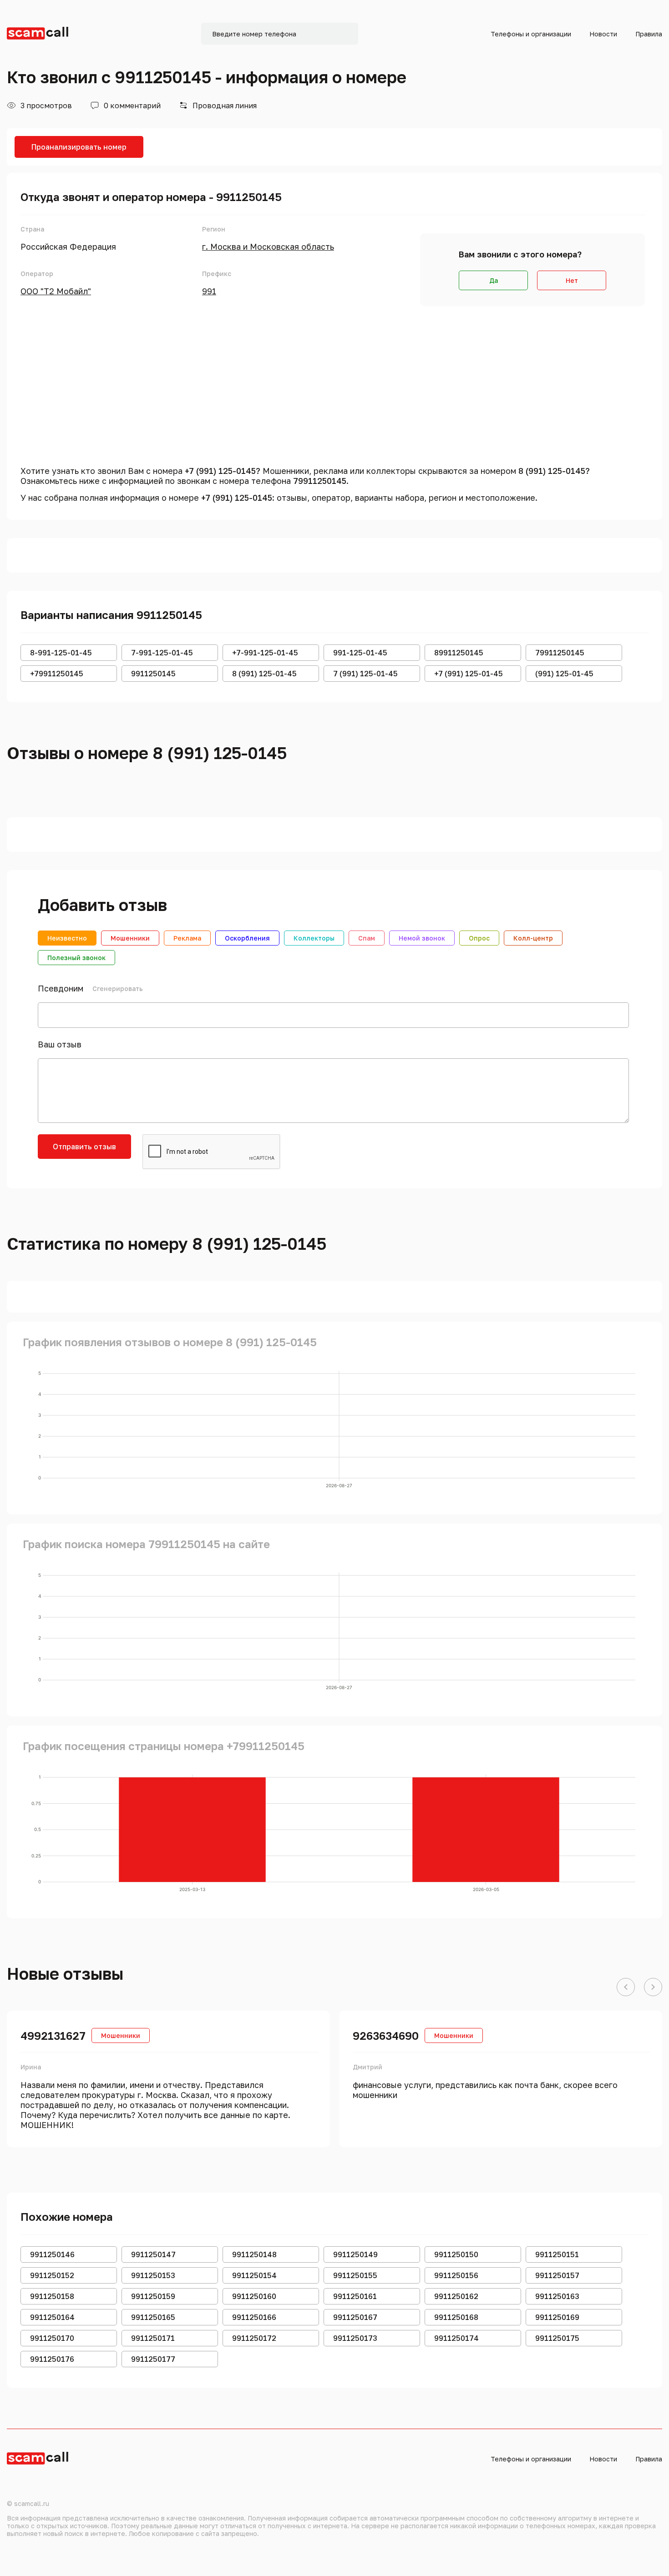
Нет (572, 280)
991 (209, 291)
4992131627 (53, 2035)
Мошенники (130, 938)
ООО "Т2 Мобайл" (56, 291)
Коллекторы (314, 938)
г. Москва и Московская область (268, 247)
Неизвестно (67, 938)
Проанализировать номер (79, 147)
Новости (603, 34)
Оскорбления (247, 938)
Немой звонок (422, 938)
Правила (649, 34)
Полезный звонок (76, 958)
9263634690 (386, 2035)
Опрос (479, 938)
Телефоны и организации (531, 34)
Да (494, 280)
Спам (367, 938)
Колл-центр (533, 938)
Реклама (187, 938)
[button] (626, 1987)
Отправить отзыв (84, 1147)
